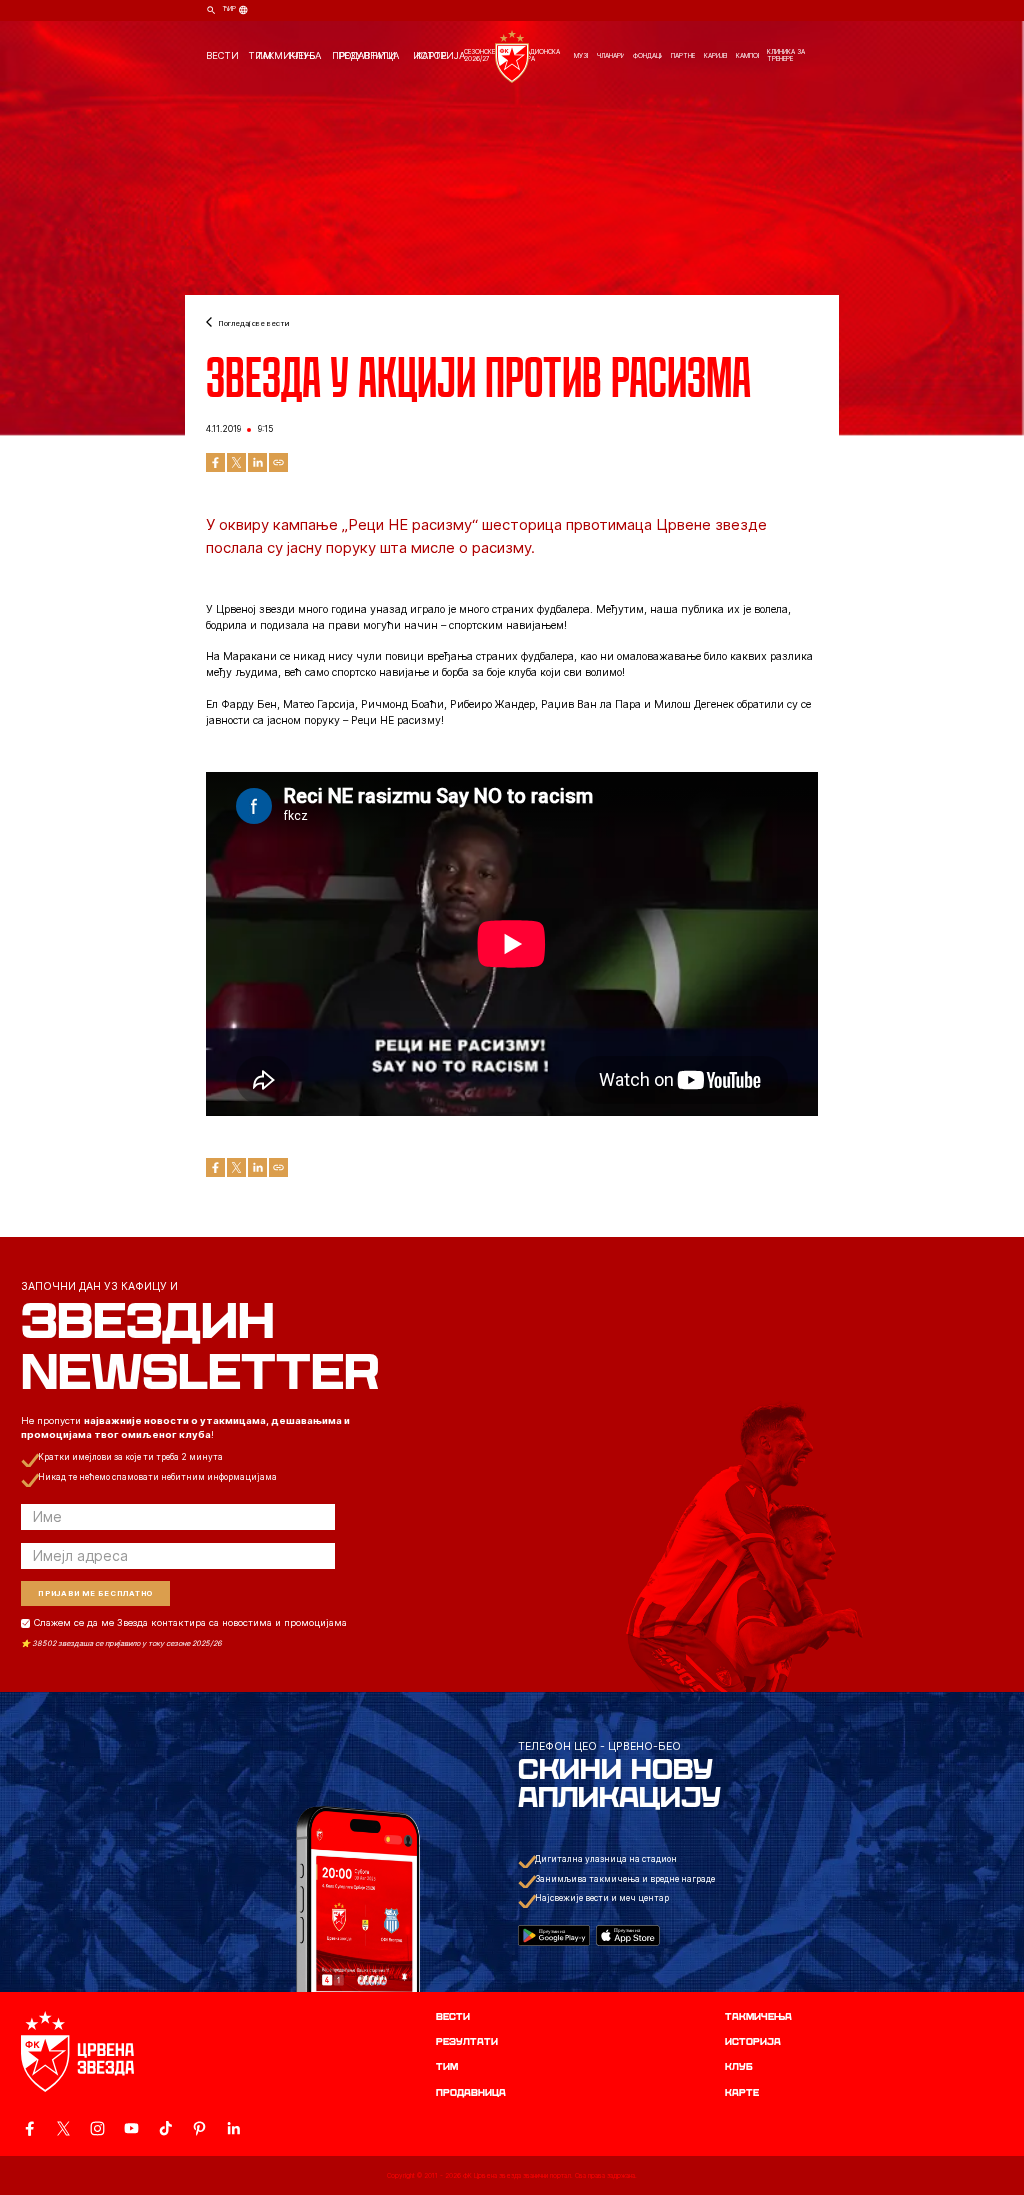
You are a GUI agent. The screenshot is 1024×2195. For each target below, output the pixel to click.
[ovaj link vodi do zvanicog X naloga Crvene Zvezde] (63, 2128)
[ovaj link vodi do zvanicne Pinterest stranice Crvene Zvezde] (199, 2128)
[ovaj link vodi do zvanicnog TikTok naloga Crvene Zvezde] (165, 2128)
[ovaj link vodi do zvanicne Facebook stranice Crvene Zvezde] (29, 2128)
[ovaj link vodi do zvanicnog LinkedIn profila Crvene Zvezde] (233, 2128)
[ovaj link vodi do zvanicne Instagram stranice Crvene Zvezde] (97, 2128)
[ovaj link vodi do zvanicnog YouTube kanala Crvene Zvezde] (131, 2128)
